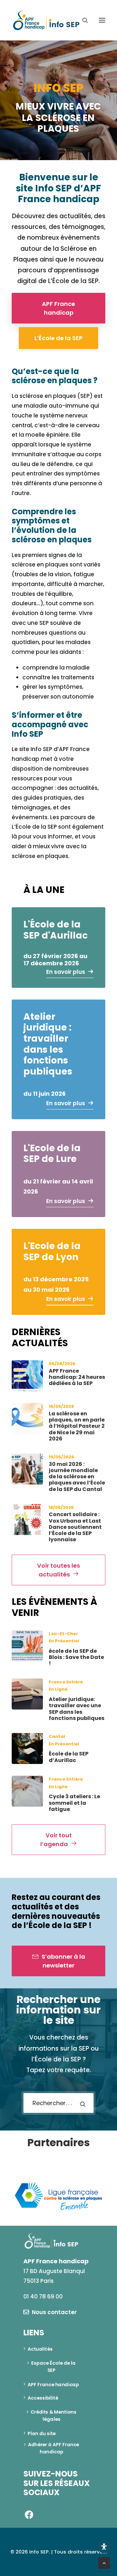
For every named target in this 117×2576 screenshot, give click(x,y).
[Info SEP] (46, 20)
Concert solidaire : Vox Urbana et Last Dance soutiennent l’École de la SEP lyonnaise (75, 1527)
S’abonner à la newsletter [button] (64, 1961)
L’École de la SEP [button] (58, 338)
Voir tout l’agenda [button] (57, 1840)
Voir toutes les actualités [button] (59, 1570)
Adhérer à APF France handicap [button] (54, 2448)
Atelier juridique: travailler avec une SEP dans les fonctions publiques (77, 1709)
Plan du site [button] (42, 2433)
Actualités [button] (40, 2349)
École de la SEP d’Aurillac (69, 1757)
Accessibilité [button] (43, 2398)
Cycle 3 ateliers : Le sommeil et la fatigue (74, 1803)
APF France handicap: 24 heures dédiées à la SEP (77, 1377)
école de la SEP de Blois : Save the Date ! (76, 1657)
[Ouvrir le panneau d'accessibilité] (104, 2547)
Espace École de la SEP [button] (54, 2367)
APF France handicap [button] (59, 308)
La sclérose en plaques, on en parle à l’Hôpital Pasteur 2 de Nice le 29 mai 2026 (77, 1426)
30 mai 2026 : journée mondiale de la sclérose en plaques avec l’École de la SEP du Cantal (77, 1477)
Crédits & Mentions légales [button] (54, 2416)
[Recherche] (82, 20)
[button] (102, 20)
